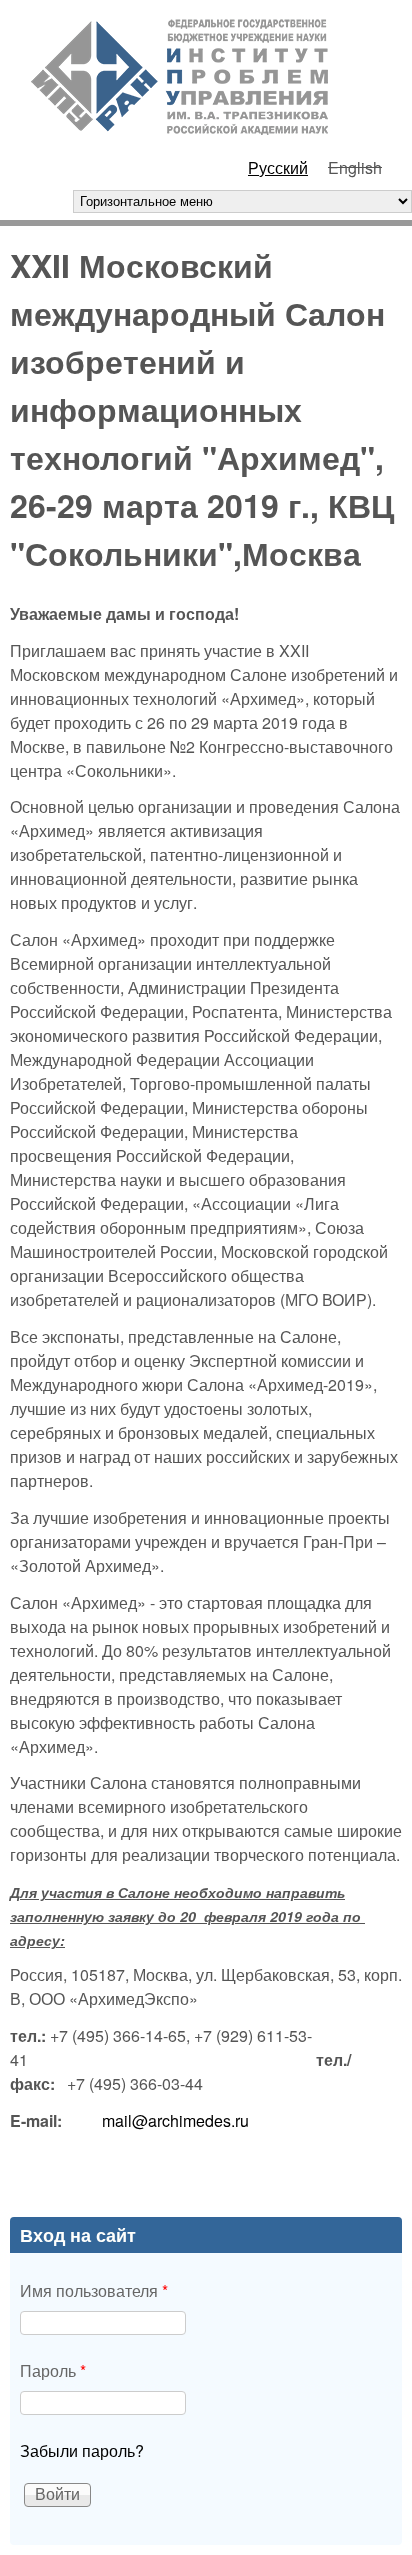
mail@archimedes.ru (175, 2120)
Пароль (53, 2370)
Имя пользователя (94, 2290)
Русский (278, 167)
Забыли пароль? (82, 2450)
